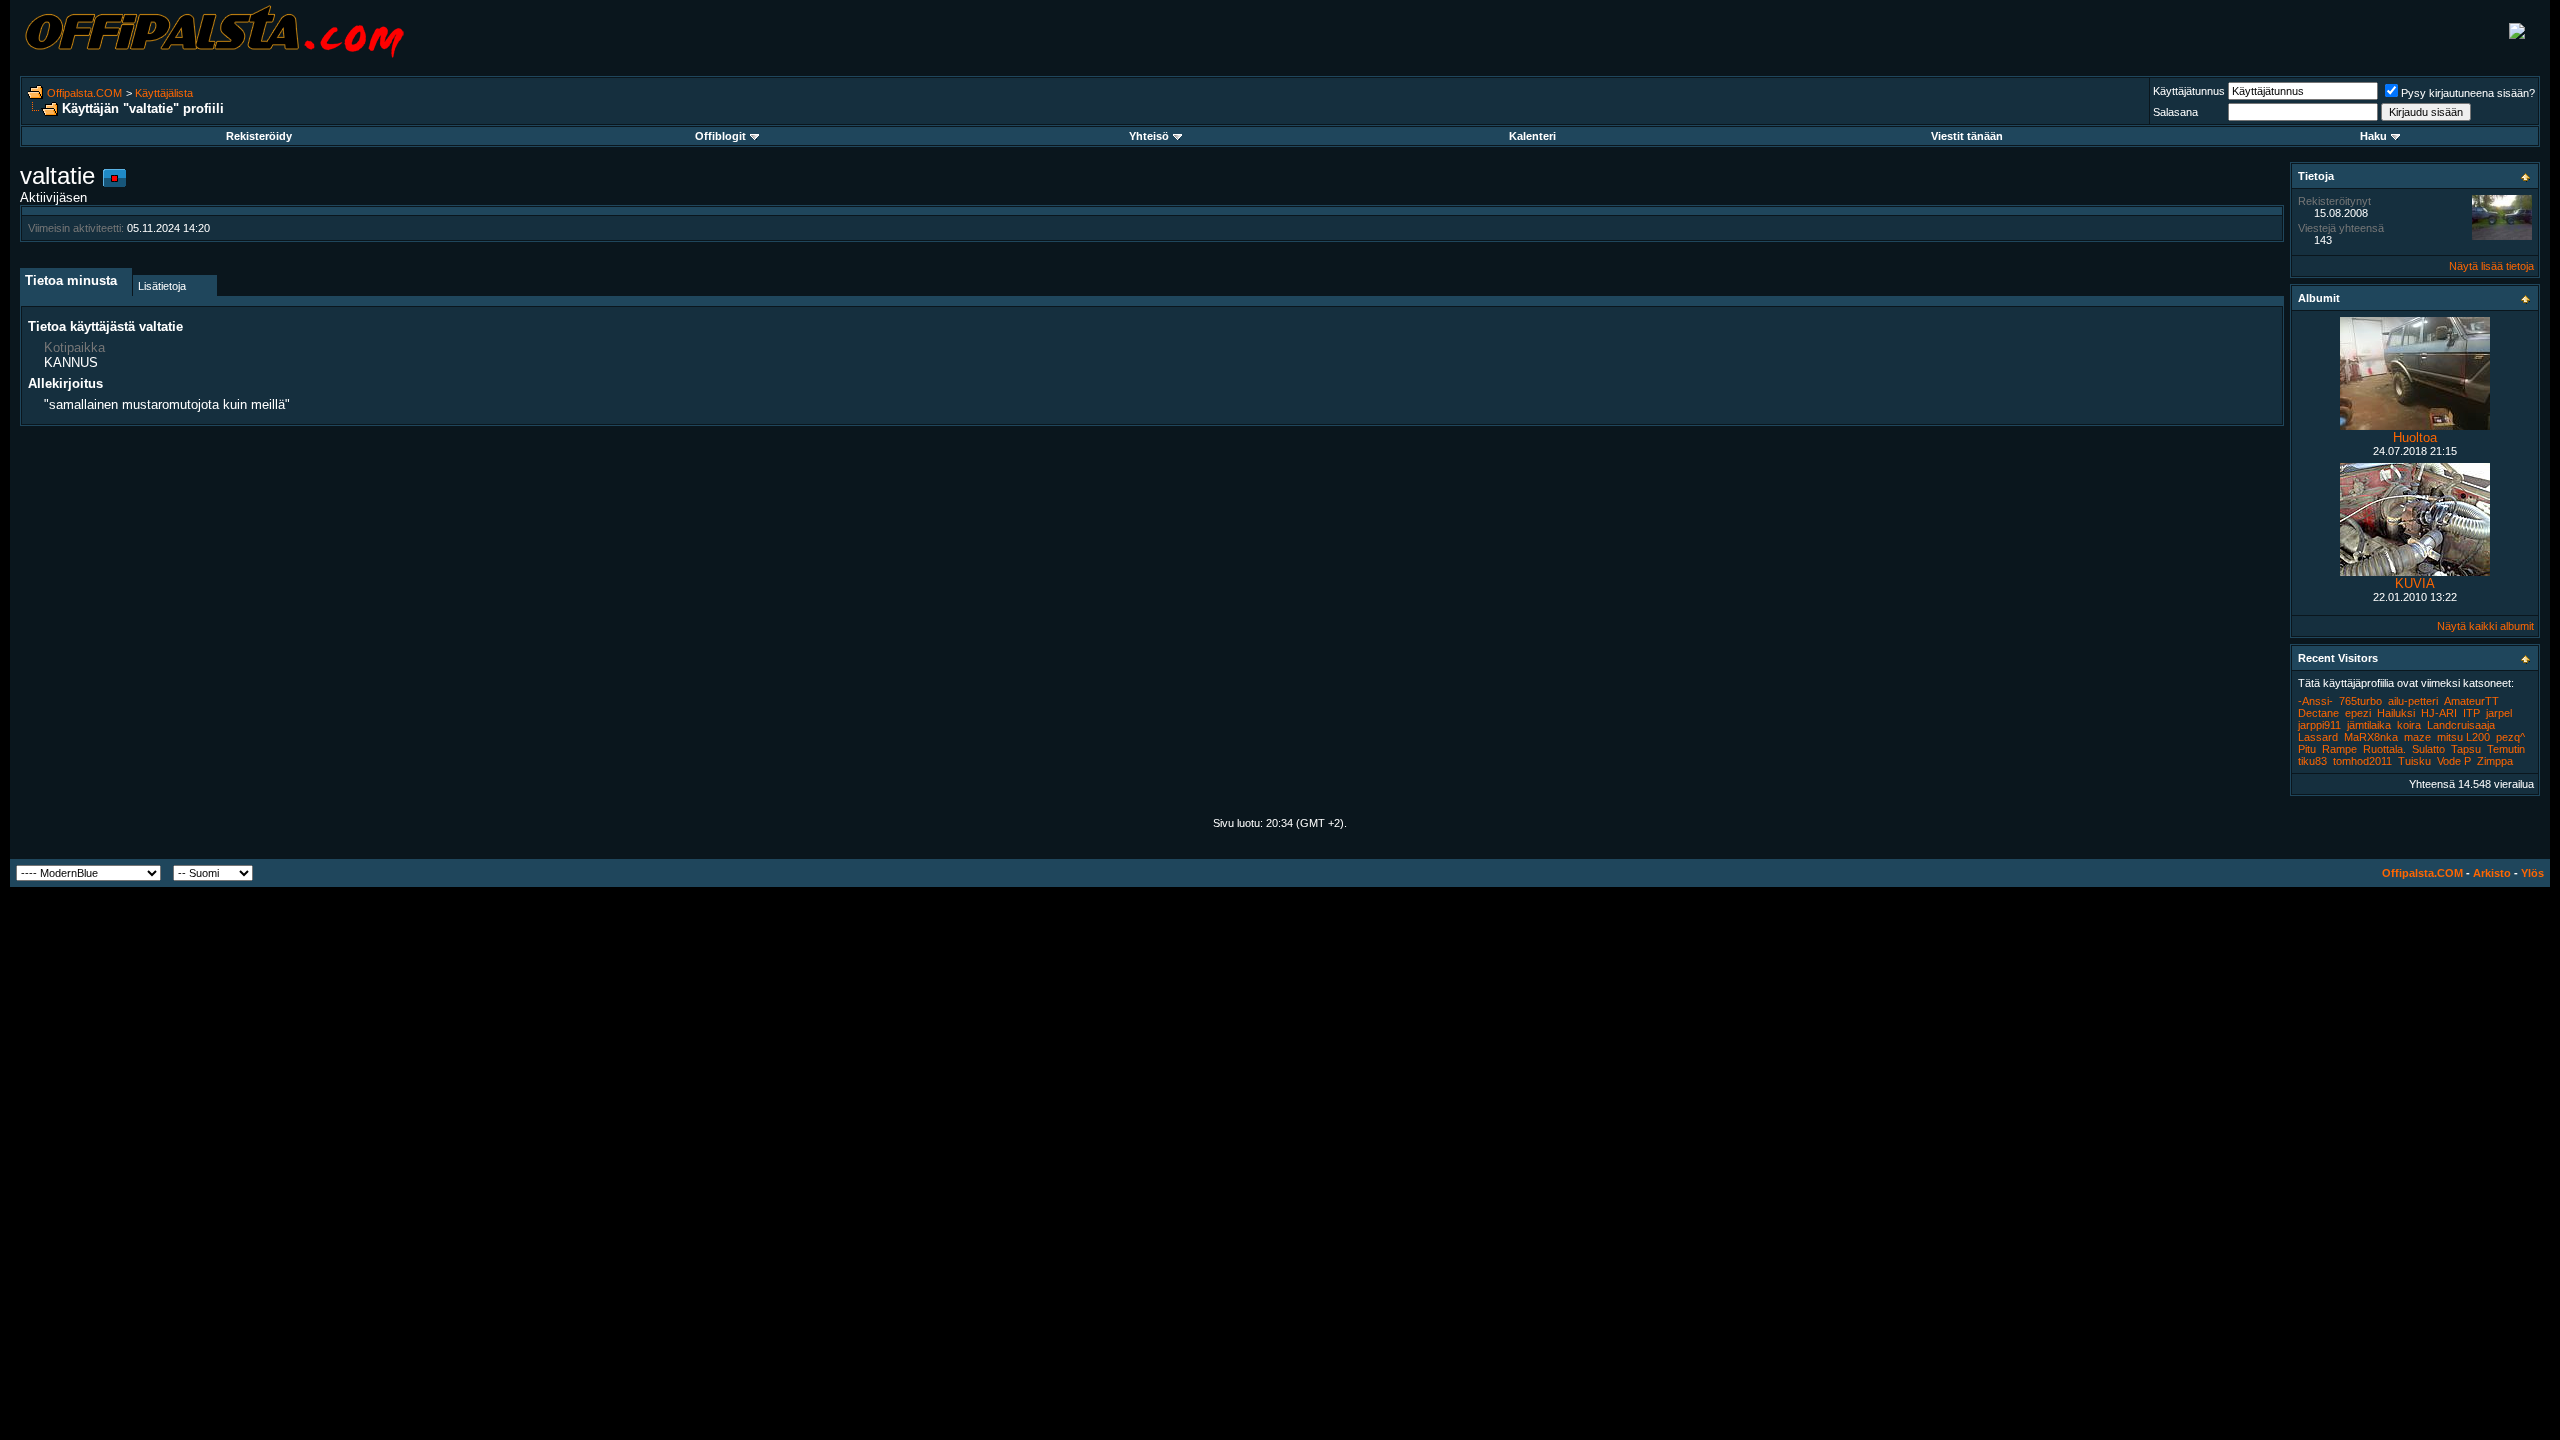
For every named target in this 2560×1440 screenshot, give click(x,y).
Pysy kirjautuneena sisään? (2468, 93)
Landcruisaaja (2461, 725)
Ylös (2532, 873)
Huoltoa (2415, 437)
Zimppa (2495, 761)
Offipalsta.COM (84, 93)
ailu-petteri (2413, 701)
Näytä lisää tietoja (2491, 266)
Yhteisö (1149, 136)
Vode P (2454, 761)
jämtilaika (2369, 725)
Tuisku (2414, 761)
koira (2409, 725)
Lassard (2318, 737)
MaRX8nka (2371, 737)
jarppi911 (2319, 725)
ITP (2471, 713)
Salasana (2175, 112)
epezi (2358, 713)
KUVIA (2415, 583)
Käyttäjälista (164, 93)
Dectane (2318, 713)
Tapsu (2466, 749)
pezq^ (2510, 737)
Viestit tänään (1967, 136)
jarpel (2499, 713)
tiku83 (2312, 761)
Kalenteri (1532, 136)
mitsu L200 (2463, 737)
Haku (2373, 136)
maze (2417, 737)
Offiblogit (720, 136)
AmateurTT (2471, 701)
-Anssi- (2315, 701)
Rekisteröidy (259, 136)
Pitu (2307, 749)
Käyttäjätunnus (2189, 91)
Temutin (2506, 749)
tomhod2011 (2362, 761)
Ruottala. (2384, 749)
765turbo (2360, 701)
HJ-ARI (2439, 713)
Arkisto (2492, 873)
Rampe (2339, 749)
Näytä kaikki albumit (2485, 626)
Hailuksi (2396, 713)
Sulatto (2428, 749)
